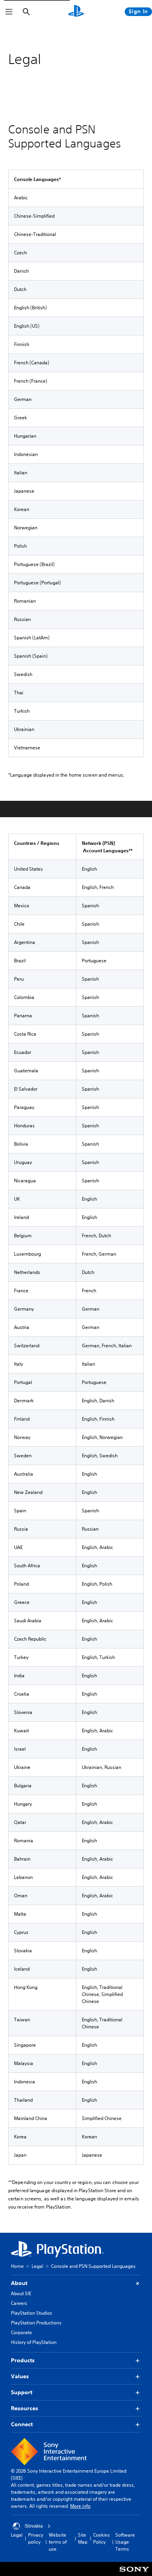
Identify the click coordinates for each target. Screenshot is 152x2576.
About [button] (19, 2283)
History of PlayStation (34, 2342)
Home (17, 2266)
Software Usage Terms (125, 2542)
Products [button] (23, 2360)
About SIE (21, 2293)
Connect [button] (22, 2424)
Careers (19, 2303)
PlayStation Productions (36, 2323)
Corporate (21, 2332)
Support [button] (22, 2392)
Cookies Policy (102, 2538)
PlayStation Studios (32, 2313)
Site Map (83, 2538)
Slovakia (34, 2526)
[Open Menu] (9, 12)
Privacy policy (36, 2538)
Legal (37, 2266)
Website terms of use (58, 2542)
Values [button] (20, 2376)
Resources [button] (25, 2408)
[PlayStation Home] (76, 12)
